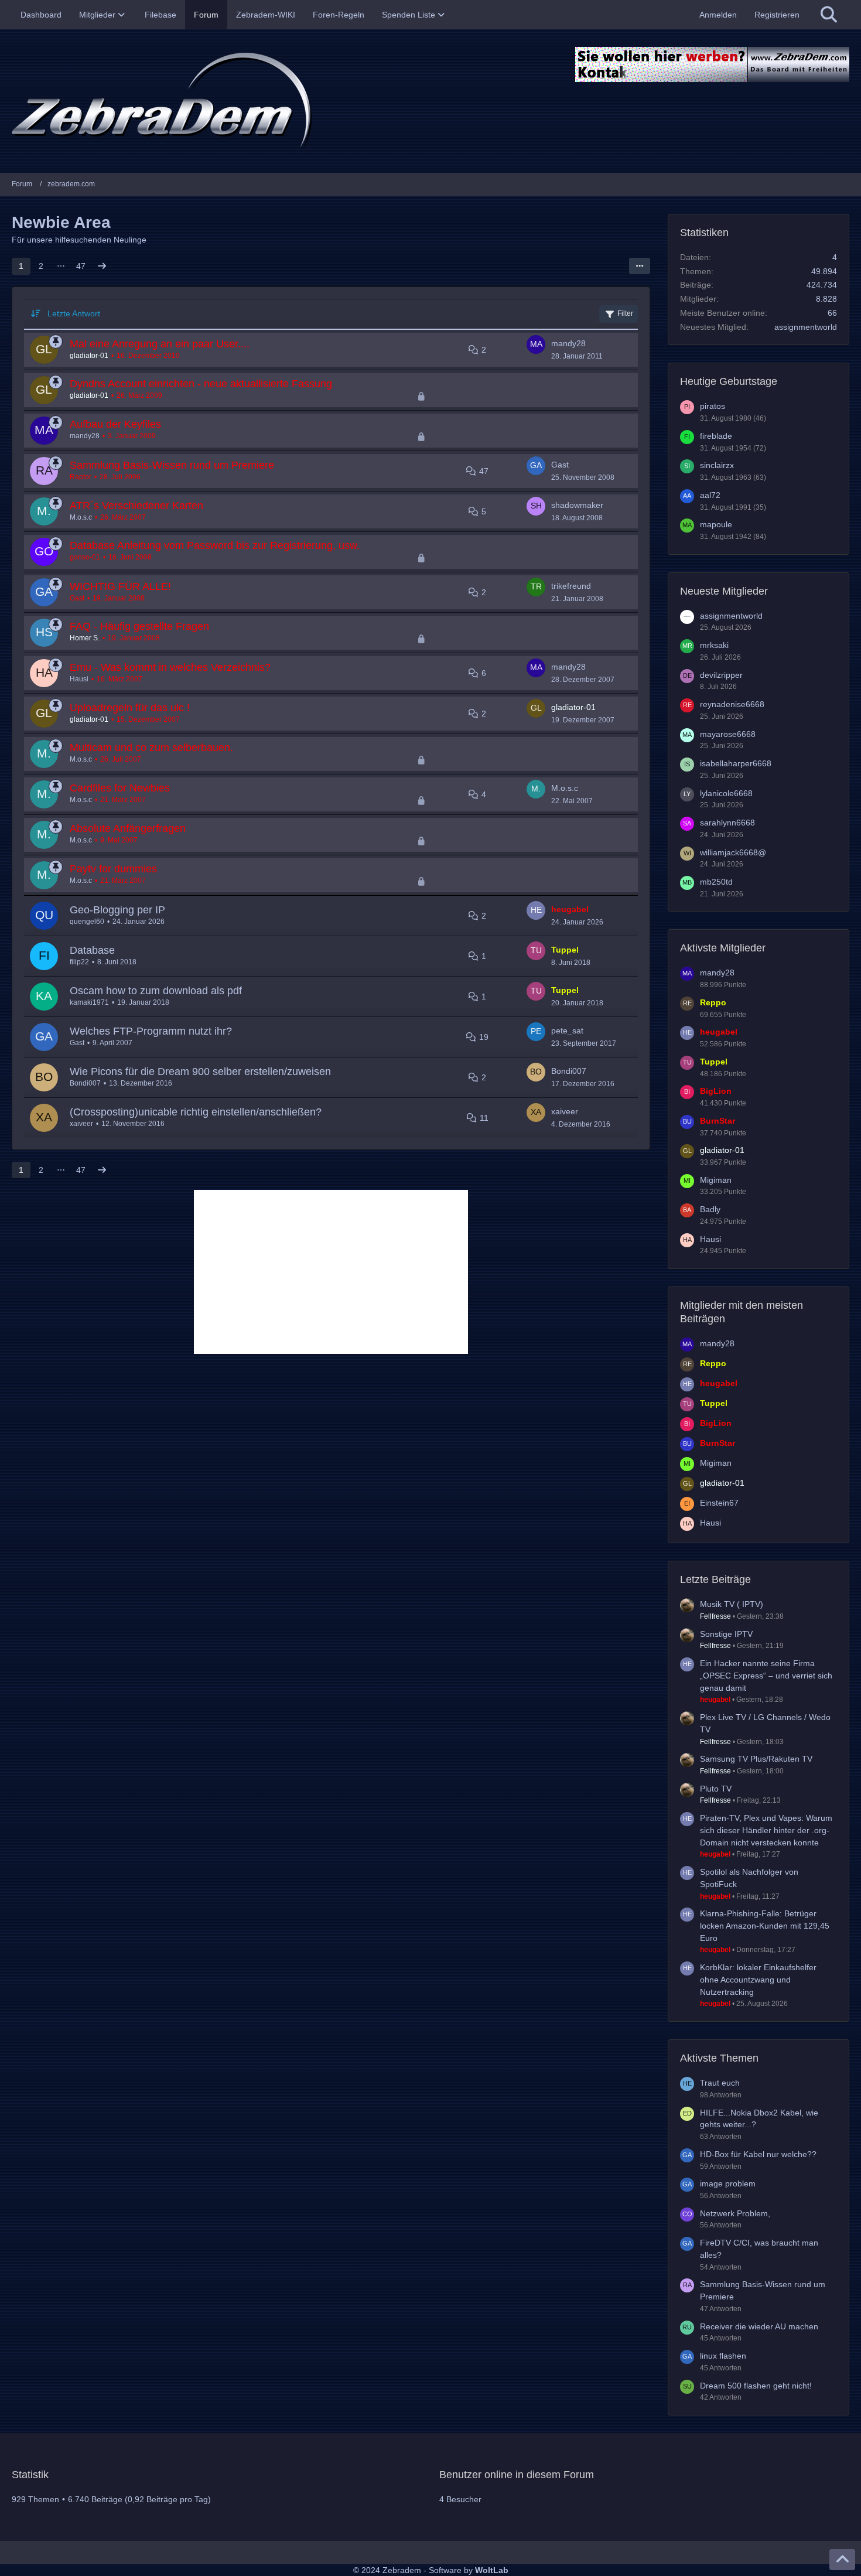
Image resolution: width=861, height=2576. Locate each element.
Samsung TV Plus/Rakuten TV (756, 1759)
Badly (710, 1209)
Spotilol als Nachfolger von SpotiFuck (749, 1878)
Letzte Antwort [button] (74, 313)
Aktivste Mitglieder (723, 948)
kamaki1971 (89, 1002)
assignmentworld (806, 327)
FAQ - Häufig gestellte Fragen (139, 626)
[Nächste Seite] (102, 266)
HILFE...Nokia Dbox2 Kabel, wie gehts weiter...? (759, 2119)
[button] (640, 266)
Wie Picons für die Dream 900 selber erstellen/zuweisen (200, 1072)
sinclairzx (717, 465)
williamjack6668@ (733, 852)
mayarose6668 (728, 734)
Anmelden (718, 15)
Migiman (716, 1180)
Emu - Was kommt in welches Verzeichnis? (170, 667)
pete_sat (567, 1031)
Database (92, 950)
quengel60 (87, 922)
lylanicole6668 (726, 793)
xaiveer (81, 1124)
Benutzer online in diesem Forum (517, 2475)
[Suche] (829, 15)
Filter (625, 313)
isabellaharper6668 (736, 763)
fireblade (716, 436)
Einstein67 (719, 1503)
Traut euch (720, 2083)
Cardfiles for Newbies (120, 788)
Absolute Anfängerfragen (128, 828)
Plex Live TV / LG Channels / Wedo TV (765, 1723)
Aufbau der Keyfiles (115, 424)
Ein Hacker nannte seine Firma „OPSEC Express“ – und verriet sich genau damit (766, 1675)
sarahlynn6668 (727, 823)
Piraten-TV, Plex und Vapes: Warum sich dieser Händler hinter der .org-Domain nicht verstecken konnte (766, 1830)
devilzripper (721, 675)
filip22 (79, 962)
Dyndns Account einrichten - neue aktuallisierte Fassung (201, 384)
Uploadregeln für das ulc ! (130, 708)
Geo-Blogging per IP (117, 910)
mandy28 (568, 343)
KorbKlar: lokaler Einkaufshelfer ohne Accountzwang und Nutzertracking (758, 1979)
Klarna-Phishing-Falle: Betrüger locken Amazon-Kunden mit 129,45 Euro (765, 1925)
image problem (728, 2183)
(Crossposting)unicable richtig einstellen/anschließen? (196, 1112)
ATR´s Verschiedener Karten (136, 506)
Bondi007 (85, 1083)
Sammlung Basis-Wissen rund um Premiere (172, 465)
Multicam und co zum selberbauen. (151, 748)
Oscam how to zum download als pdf (156, 991)
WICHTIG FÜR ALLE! (120, 586)
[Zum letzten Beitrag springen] (536, 344)
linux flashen (723, 2356)
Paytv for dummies (113, 869)
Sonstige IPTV (726, 1634)
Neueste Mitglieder (724, 591)
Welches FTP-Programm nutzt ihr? (151, 1031)
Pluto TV (716, 1789)
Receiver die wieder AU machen (759, 2326)
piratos (713, 406)
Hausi (79, 679)
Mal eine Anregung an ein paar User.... (160, 344)
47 (81, 266)
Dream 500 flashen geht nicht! (756, 2386)
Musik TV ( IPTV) (732, 1604)
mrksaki (714, 645)
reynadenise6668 (732, 704)
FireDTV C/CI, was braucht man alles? (759, 2249)
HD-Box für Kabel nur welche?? (758, 2154)
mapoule (716, 524)
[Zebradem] (430, 101)
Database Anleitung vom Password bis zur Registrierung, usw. (215, 545)
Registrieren (777, 15)
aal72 (710, 495)
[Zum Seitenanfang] (842, 2560)
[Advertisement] (331, 1272)
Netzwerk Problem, (735, 2213)
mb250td (716, 882)
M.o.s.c (81, 517)
